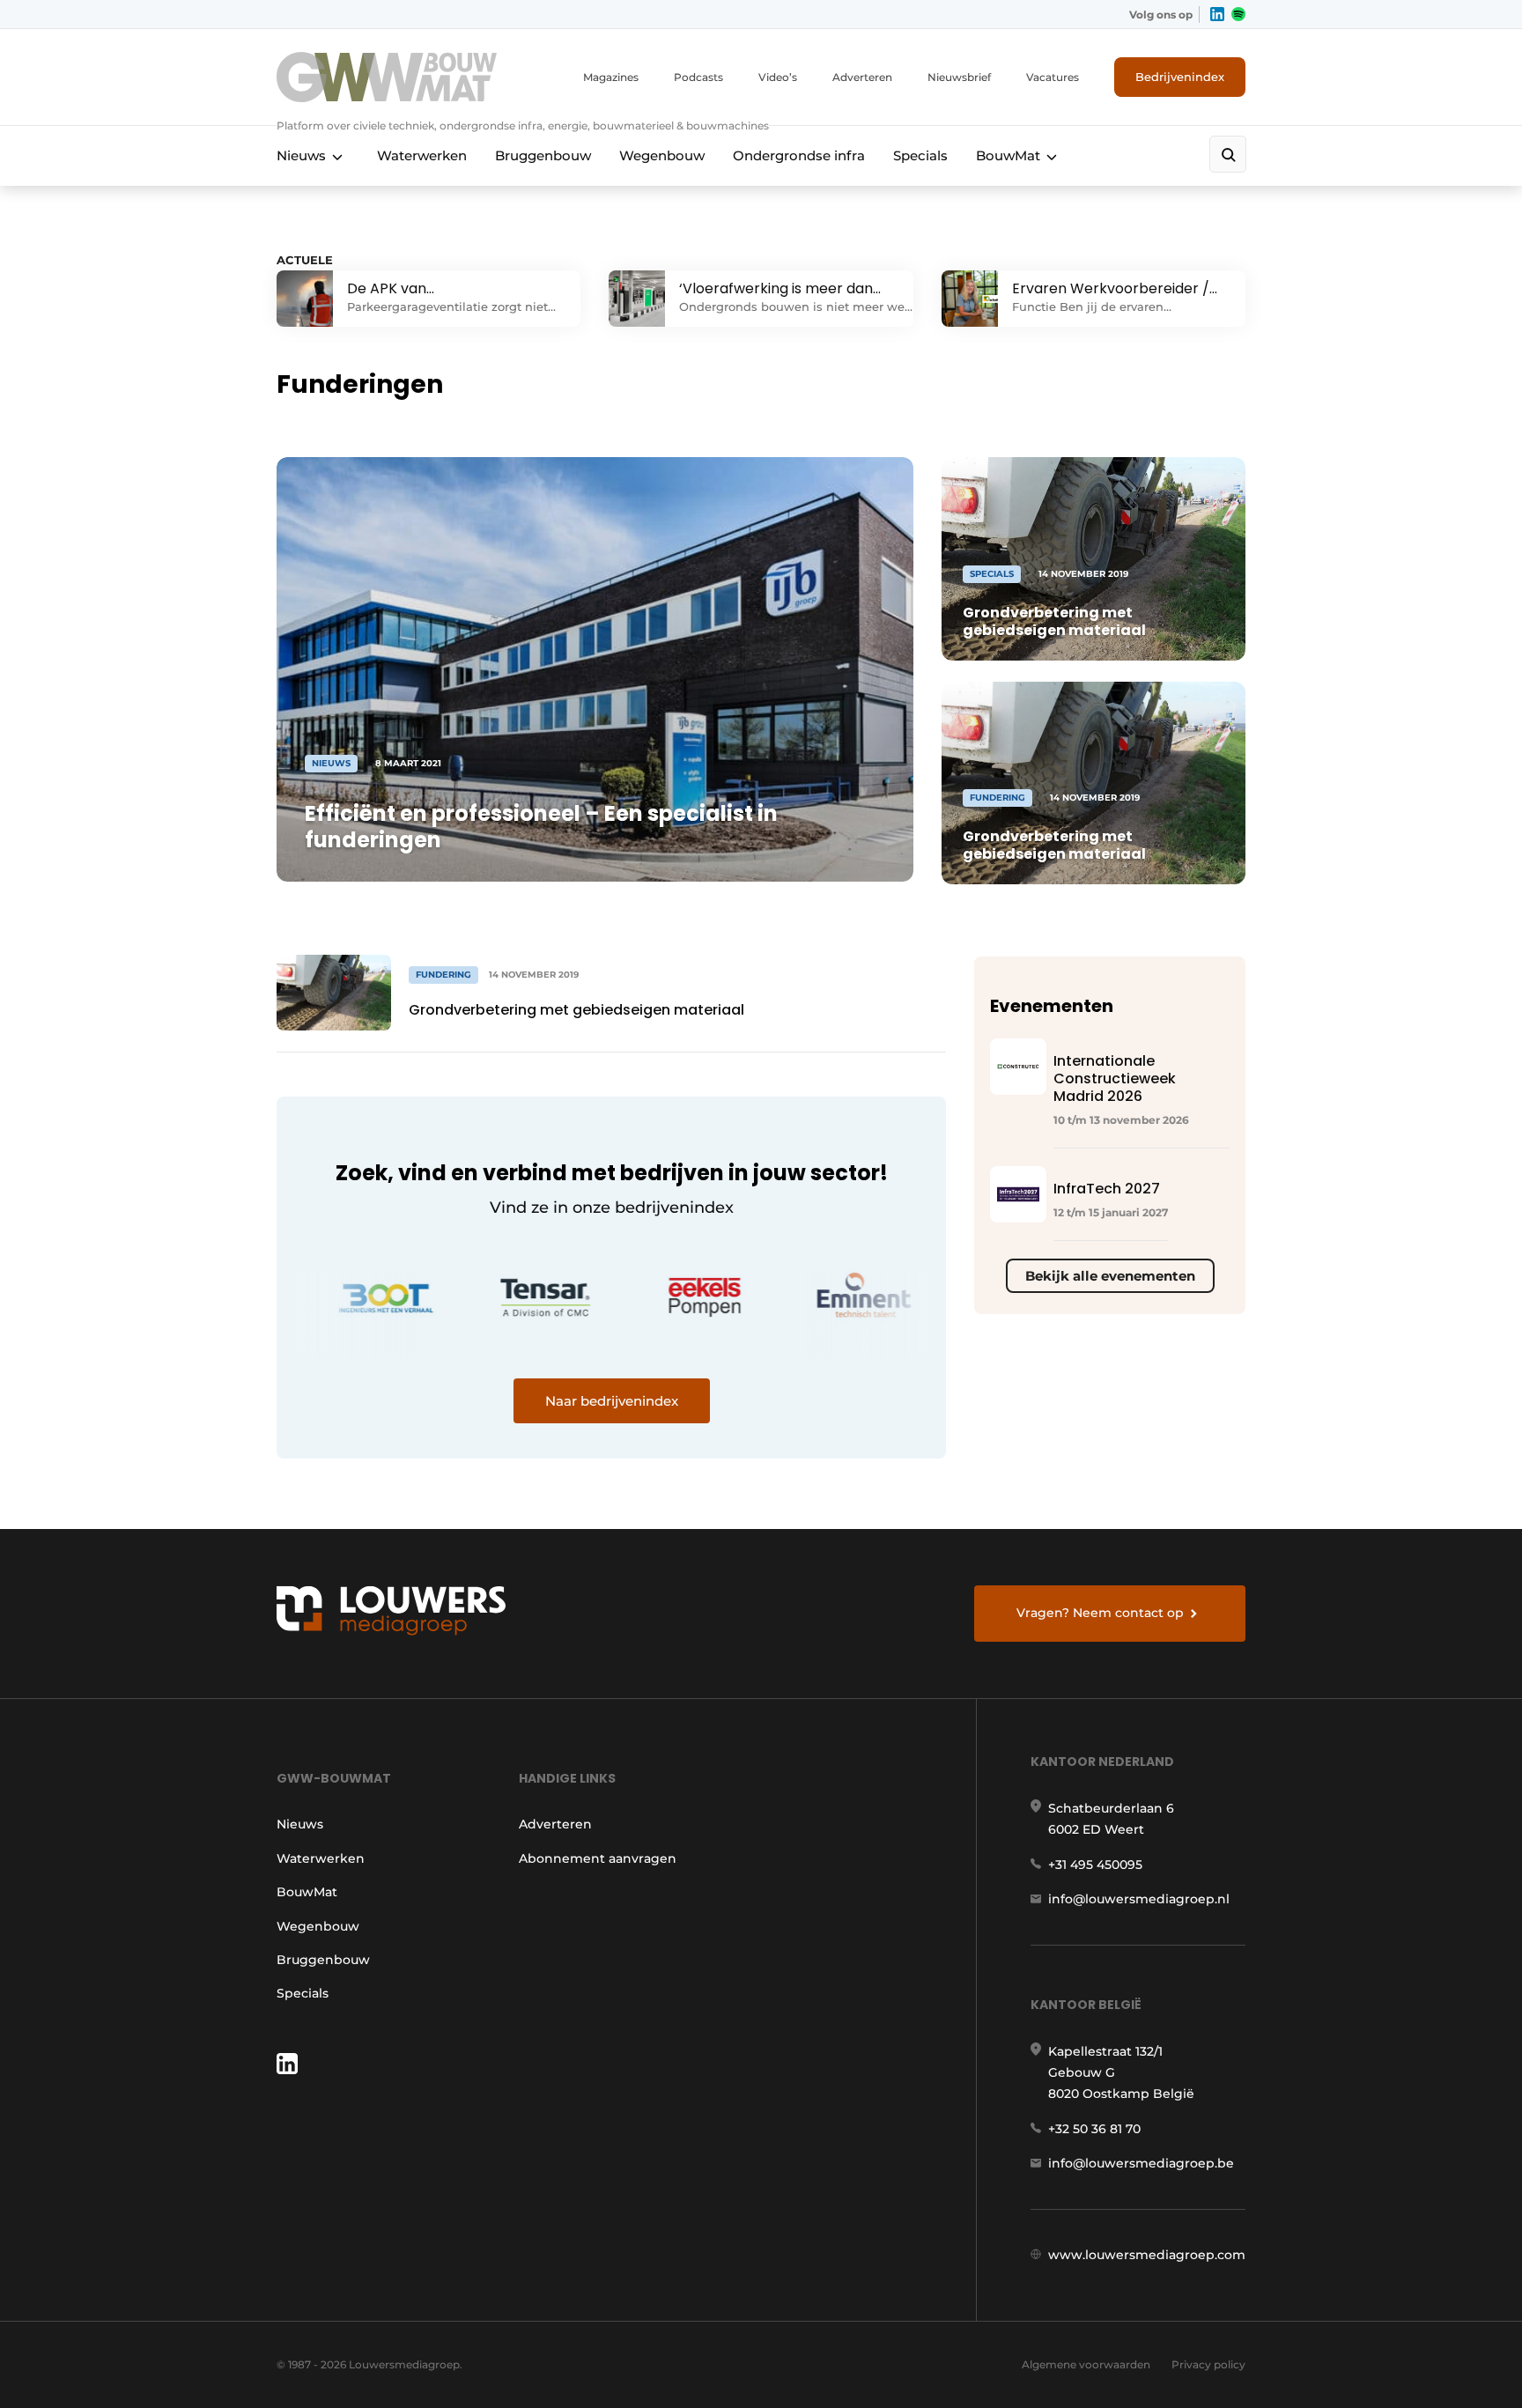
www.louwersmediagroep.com (1147, 2255)
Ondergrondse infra (799, 155)
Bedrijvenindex (1180, 77)
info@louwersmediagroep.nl (1139, 1899)
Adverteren (862, 77)
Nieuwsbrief (959, 77)
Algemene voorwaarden (1086, 2364)
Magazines (611, 77)
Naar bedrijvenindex (612, 1401)
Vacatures (1053, 77)
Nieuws (301, 155)
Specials (920, 155)
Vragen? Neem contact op (1100, 1613)
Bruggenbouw (543, 155)
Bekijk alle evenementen (1110, 1276)
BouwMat (1008, 155)
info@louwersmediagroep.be (1141, 2163)
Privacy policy (1208, 2364)
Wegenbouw (662, 155)
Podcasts (698, 77)
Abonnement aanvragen (598, 1858)
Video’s (778, 77)
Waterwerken (422, 155)
